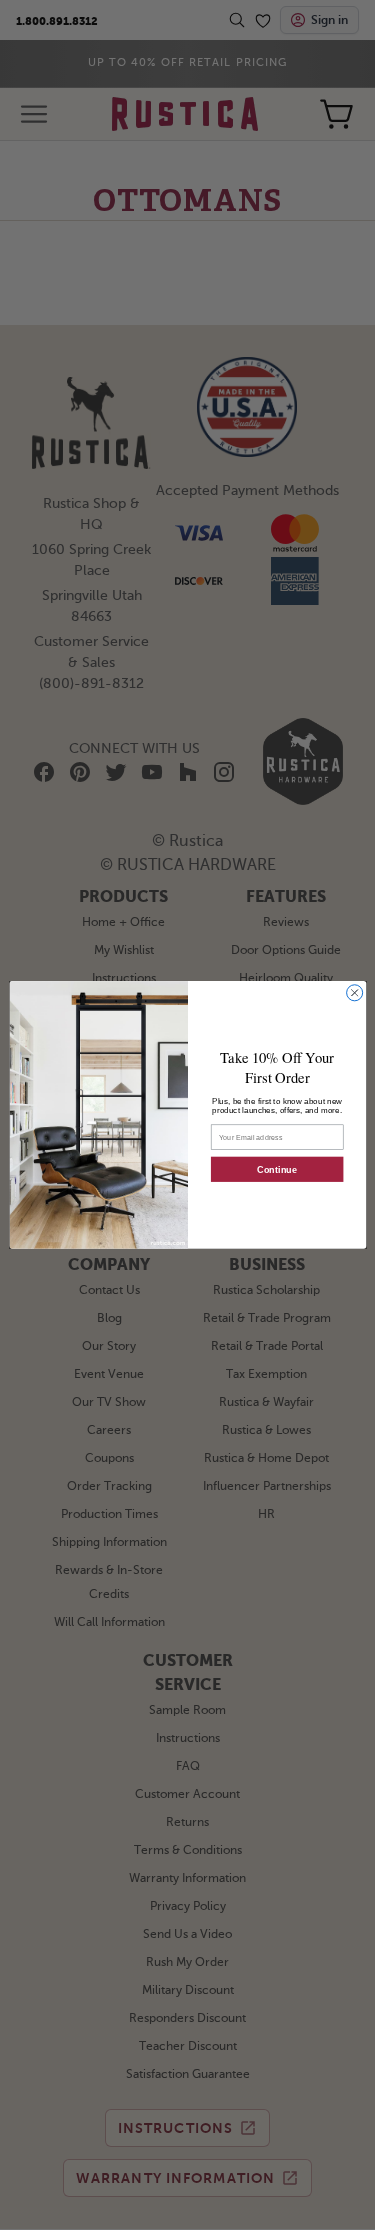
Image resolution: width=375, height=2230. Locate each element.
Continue (276, 1170)
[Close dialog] (354, 993)
